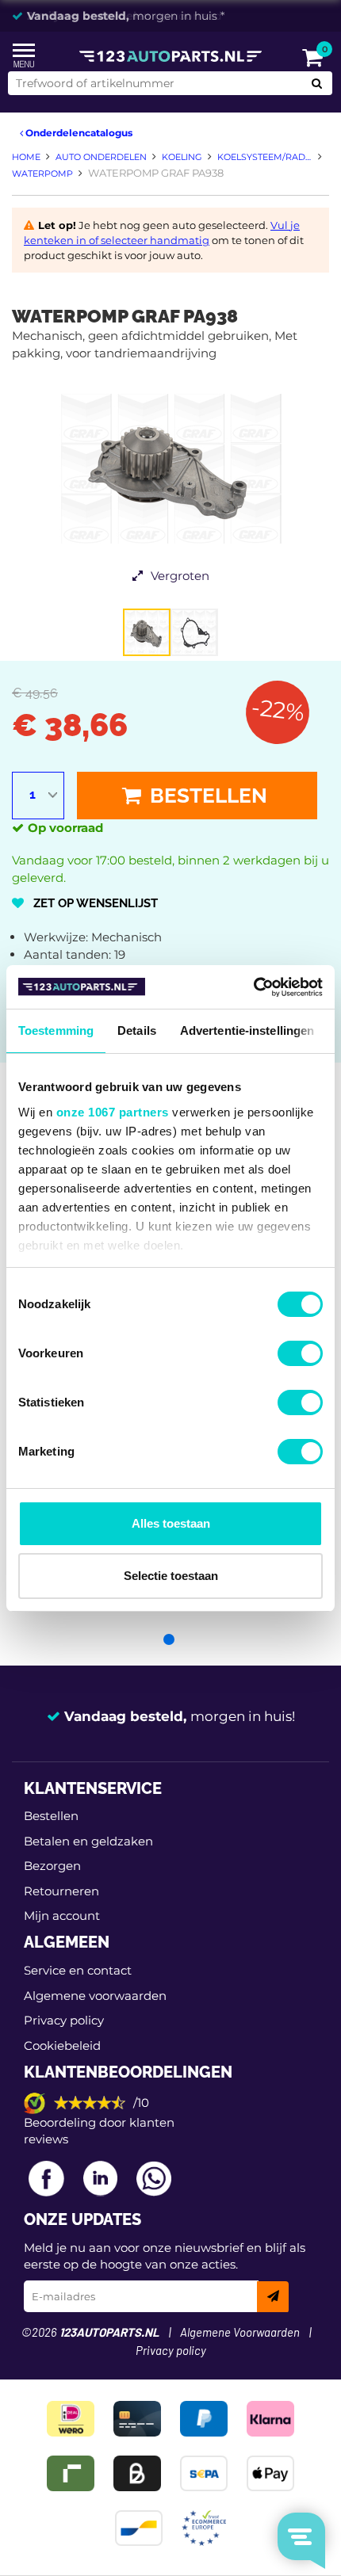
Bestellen (206, 796)
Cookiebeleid (62, 2046)
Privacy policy (64, 2020)
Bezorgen (52, 1866)
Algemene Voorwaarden (240, 2333)
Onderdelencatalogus (78, 133)
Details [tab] (137, 1030)
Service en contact (78, 1970)
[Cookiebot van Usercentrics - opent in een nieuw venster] (253, 987)
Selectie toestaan (171, 1576)
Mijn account (62, 1916)
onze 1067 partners (113, 1112)
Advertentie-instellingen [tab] (247, 1030)
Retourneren (61, 1891)
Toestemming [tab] (56, 1030)
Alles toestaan (171, 1523)
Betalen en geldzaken (88, 1841)
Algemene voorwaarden (95, 1996)
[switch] (300, 1353)
